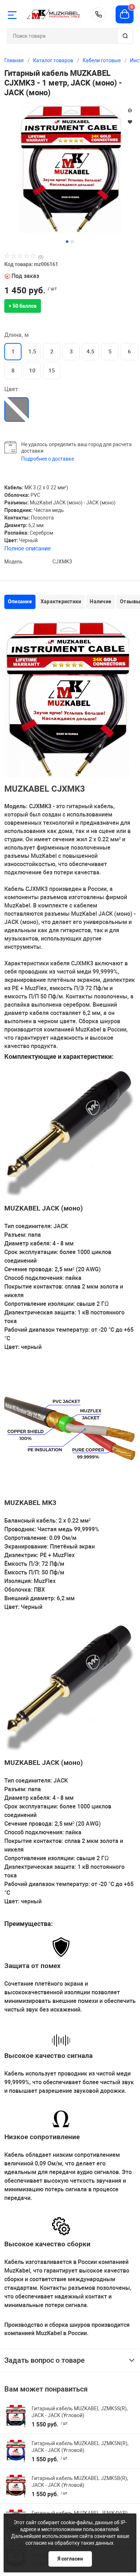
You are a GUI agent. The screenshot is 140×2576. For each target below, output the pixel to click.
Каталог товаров (53, 60)
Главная (14, 60)
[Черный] (17, 409)
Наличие (101, 601)
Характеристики (61, 601)
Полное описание (27, 548)
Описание (20, 601)
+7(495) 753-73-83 (99, 14)
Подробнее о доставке (48, 459)
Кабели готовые (102, 60)
